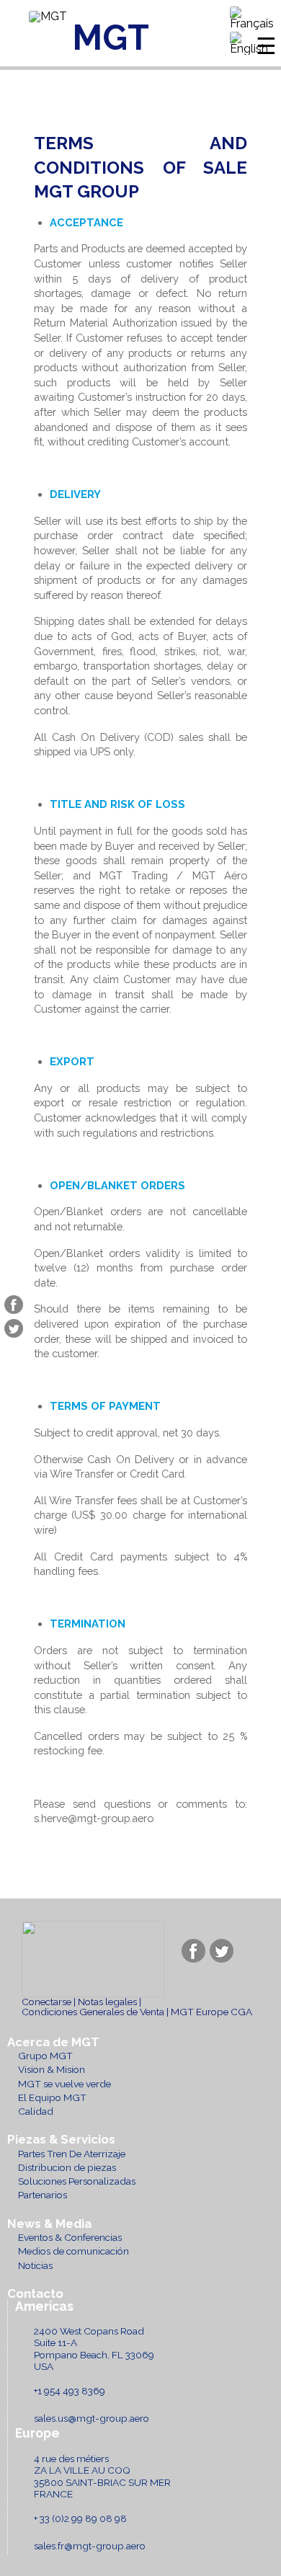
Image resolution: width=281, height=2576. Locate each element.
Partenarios (43, 2195)
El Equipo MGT (52, 2097)
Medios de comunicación (73, 2251)
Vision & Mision (52, 2069)
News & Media (49, 2224)
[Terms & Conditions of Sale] (252, 44)
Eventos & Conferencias (70, 2237)
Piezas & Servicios (61, 2140)
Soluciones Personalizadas (77, 2181)
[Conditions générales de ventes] (252, 19)
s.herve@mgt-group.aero (94, 1818)
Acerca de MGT (53, 2042)
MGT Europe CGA (211, 2012)
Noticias (35, 2265)
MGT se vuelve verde (64, 2084)
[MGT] (48, 17)
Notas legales (107, 2002)
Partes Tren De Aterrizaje (72, 2154)
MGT (111, 37)
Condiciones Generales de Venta (93, 2012)
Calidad (36, 2111)
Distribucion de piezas (67, 2167)
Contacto (35, 2294)
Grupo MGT (45, 2056)
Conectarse (46, 2002)
